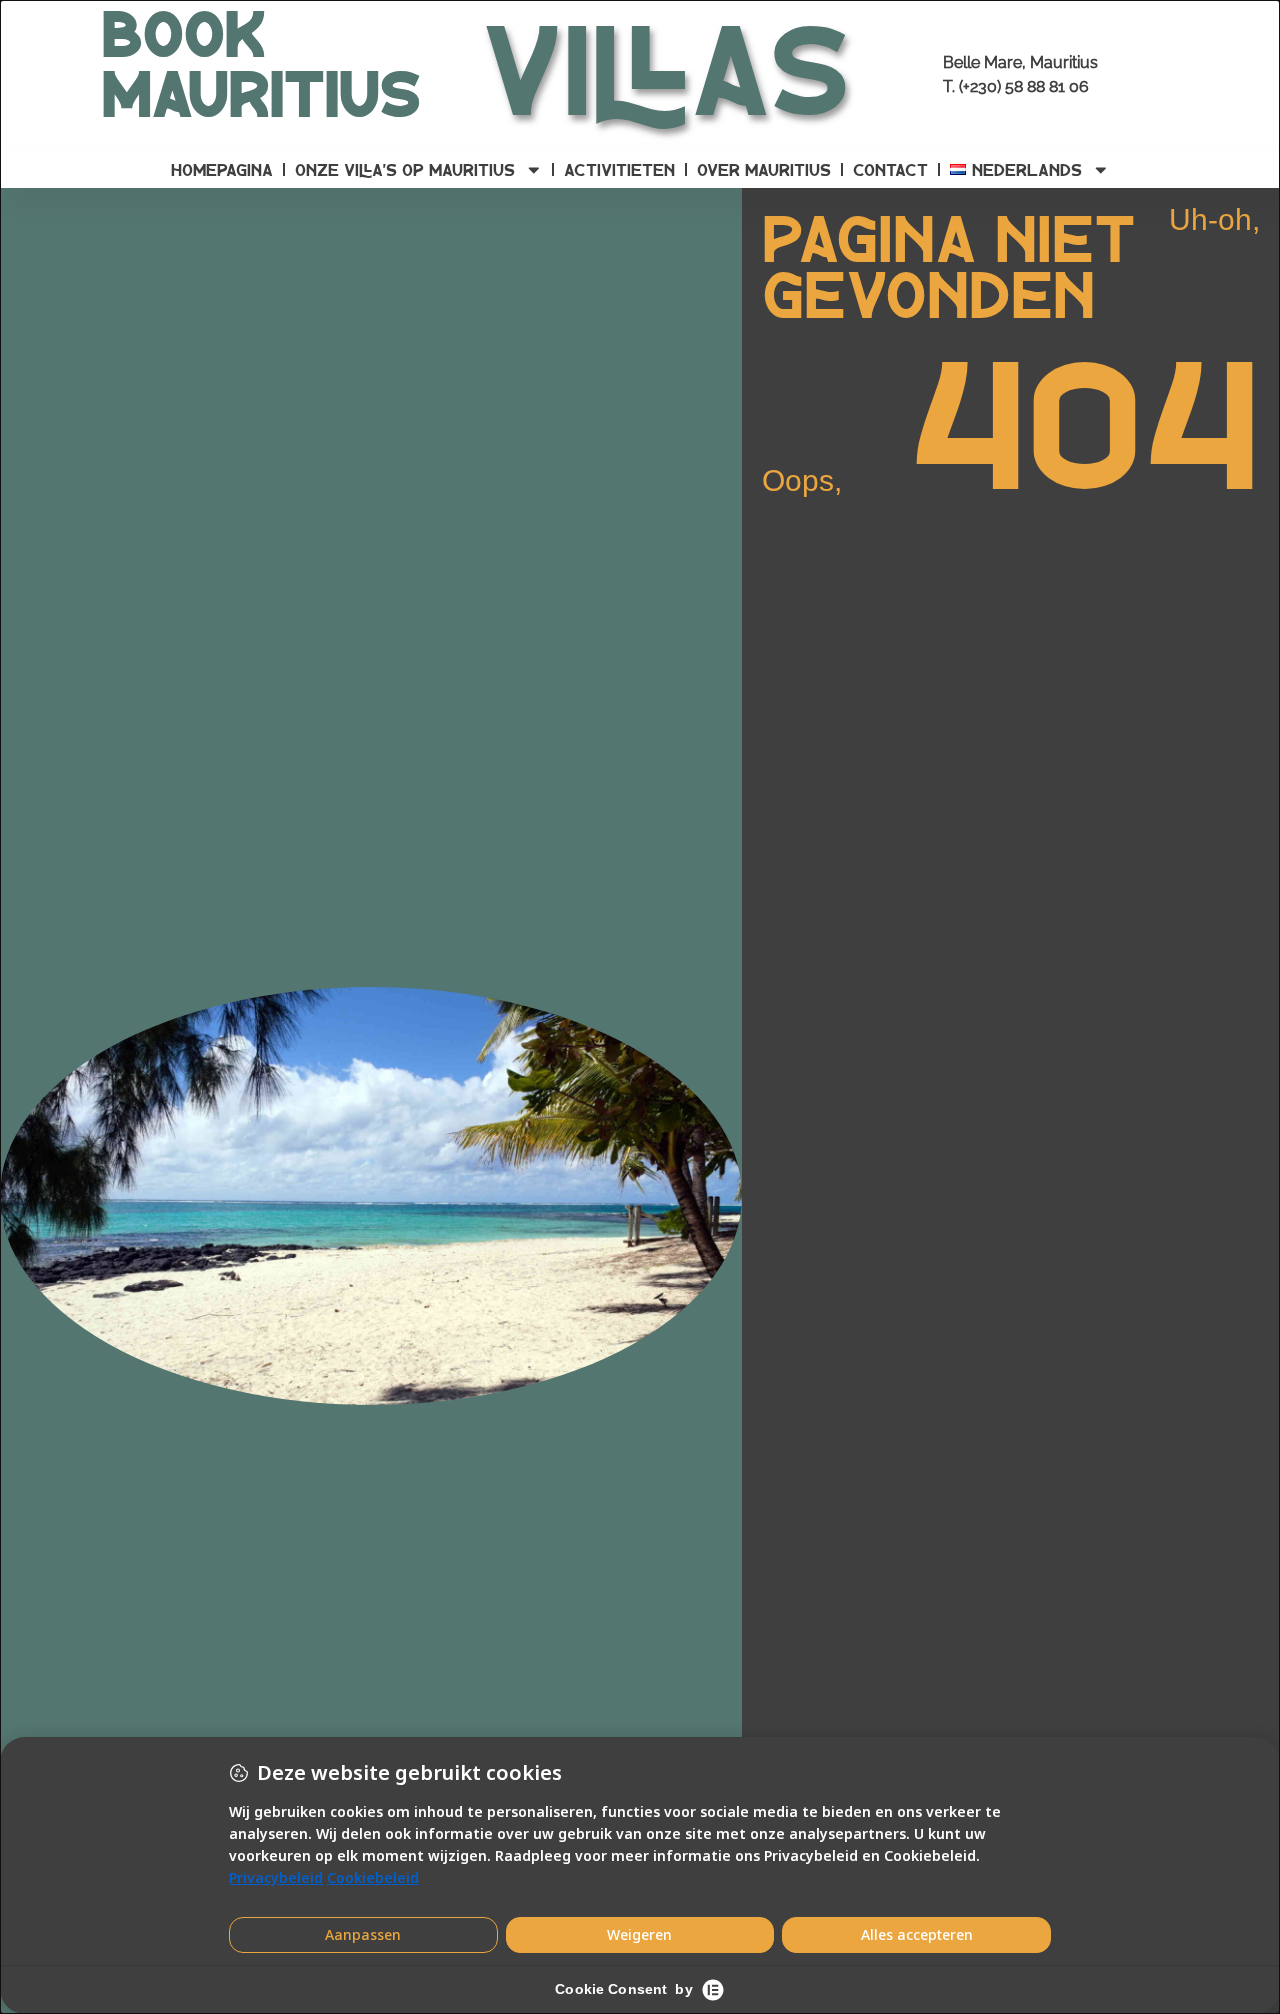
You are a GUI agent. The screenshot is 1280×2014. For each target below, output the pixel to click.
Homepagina (222, 169)
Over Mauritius (764, 169)
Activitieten (619, 169)
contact (890, 169)
